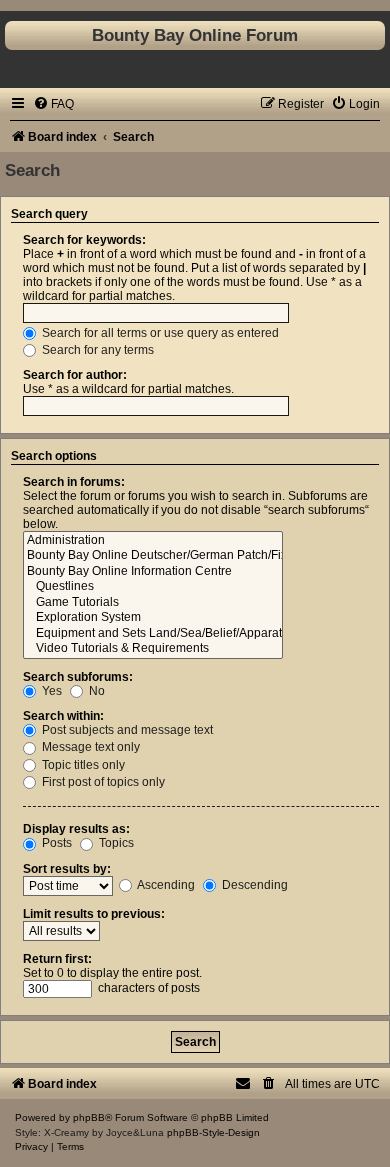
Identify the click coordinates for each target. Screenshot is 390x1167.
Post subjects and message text (126, 730)
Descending (253, 885)
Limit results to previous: (94, 914)
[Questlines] (153, 587)
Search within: (63, 716)
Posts (55, 843)
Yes (50, 691)
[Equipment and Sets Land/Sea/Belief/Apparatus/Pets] (153, 634)
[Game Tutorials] (153, 603)
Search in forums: (74, 482)
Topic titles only (82, 765)
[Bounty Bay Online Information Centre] (153, 572)
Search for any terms (96, 350)
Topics (115, 843)
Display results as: (76, 829)
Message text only (89, 747)
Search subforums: (78, 677)
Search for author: (75, 375)
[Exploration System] (153, 618)
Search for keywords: (84, 240)
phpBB (89, 1117)
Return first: (57, 959)
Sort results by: (67, 869)
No (95, 691)
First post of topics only (102, 782)
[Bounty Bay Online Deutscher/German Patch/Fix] (153, 556)
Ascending (165, 885)
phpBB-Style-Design (213, 1132)
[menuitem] (53, 104)
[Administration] (153, 541)
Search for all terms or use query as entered (159, 333)
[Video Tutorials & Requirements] (153, 649)
